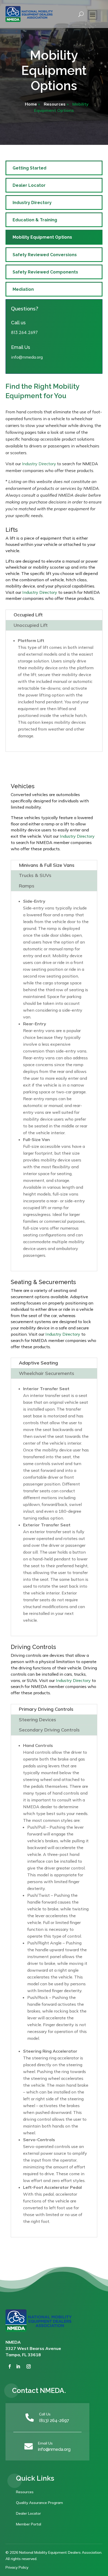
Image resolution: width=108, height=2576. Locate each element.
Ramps (27, 886)
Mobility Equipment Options (42, 237)
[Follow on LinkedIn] (18, 2366)
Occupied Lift (28, 615)
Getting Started (29, 168)
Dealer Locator (29, 185)
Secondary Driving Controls (49, 1730)
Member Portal (29, 2524)
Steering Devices (37, 1720)
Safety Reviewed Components (45, 272)
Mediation (23, 289)
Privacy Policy (17, 2567)
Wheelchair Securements (47, 1373)
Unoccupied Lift (31, 625)
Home (31, 104)
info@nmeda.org (54, 2449)
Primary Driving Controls (46, 1709)
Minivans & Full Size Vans (47, 865)
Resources (55, 104)
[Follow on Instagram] (29, 2366)
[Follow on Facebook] (10, 2366)
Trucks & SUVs (35, 875)
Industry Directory (32, 203)
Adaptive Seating (38, 1363)
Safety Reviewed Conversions (45, 255)
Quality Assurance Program (39, 2503)
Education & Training (35, 220)
